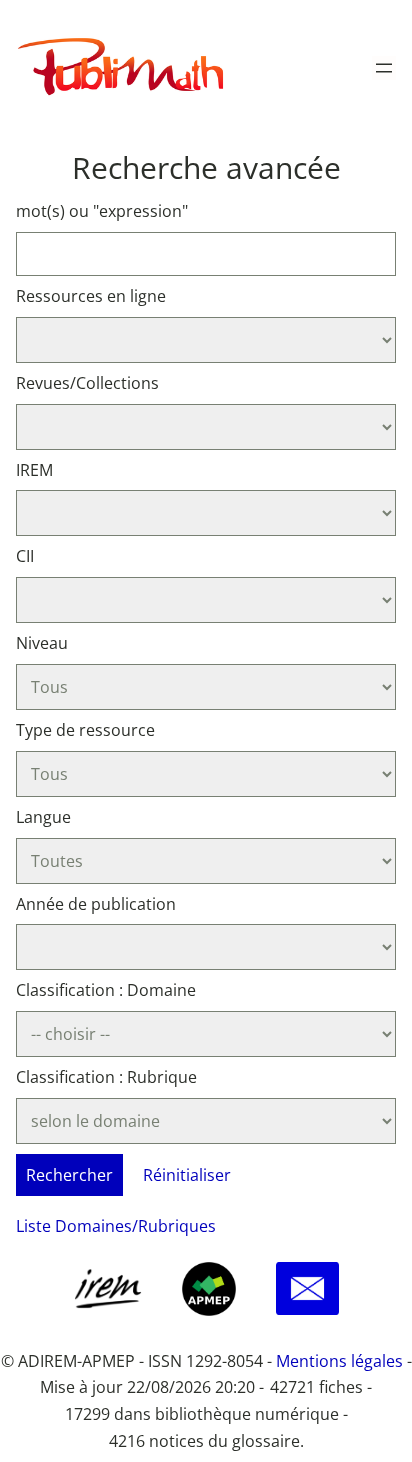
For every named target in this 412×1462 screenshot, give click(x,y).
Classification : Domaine (106, 990)
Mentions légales (339, 1361)
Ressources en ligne (91, 296)
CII (25, 556)
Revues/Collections (87, 383)
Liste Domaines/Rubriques (116, 1226)
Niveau (42, 643)
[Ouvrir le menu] (384, 68)
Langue (43, 817)
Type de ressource (85, 730)
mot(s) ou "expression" (102, 211)
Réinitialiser (187, 1175)
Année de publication (96, 904)
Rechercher (69, 1175)
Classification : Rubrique (106, 1077)
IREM (34, 470)
